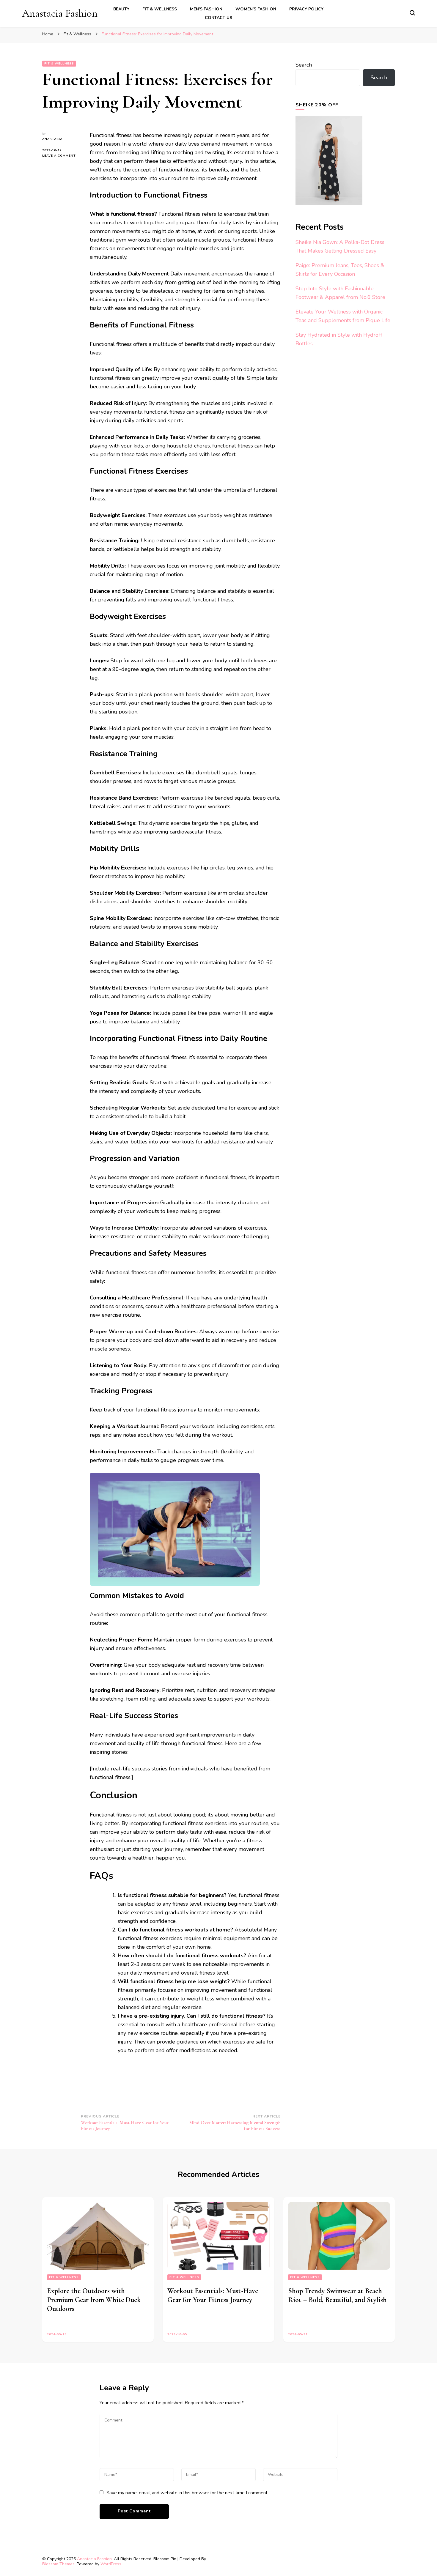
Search (304, 65)
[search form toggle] (412, 13)
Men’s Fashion (206, 9)
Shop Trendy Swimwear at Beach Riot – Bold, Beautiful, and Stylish (337, 2295)
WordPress (111, 2564)
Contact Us (218, 18)
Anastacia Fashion (60, 13)
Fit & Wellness (160, 9)
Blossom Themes (58, 2564)
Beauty (121, 9)
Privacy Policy (306, 9)
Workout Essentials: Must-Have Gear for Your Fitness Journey (213, 2295)
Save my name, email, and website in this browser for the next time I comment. (187, 2493)
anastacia (52, 139)
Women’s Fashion (256, 9)
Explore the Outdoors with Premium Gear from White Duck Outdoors (94, 2300)
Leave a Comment (62, 156)
